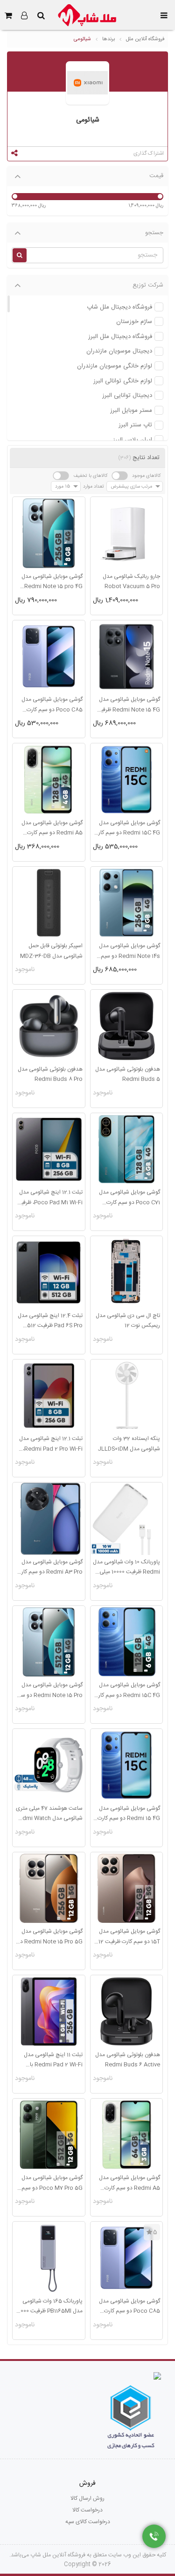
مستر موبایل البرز (131, 411)
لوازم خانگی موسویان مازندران (115, 366)
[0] (8, 15)
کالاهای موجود (146, 476)
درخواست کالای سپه (88, 2522)
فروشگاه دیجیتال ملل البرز (120, 337)
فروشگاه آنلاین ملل (145, 39)
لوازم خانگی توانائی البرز (123, 381)
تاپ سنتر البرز (135, 425)
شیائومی (82, 39)
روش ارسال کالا (87, 2498)
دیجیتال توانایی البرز (127, 396)
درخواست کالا (87, 2510)
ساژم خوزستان (134, 322)
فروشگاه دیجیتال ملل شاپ (119, 307)
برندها (108, 39)
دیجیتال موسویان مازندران (119, 351)
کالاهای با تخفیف (90, 476)
